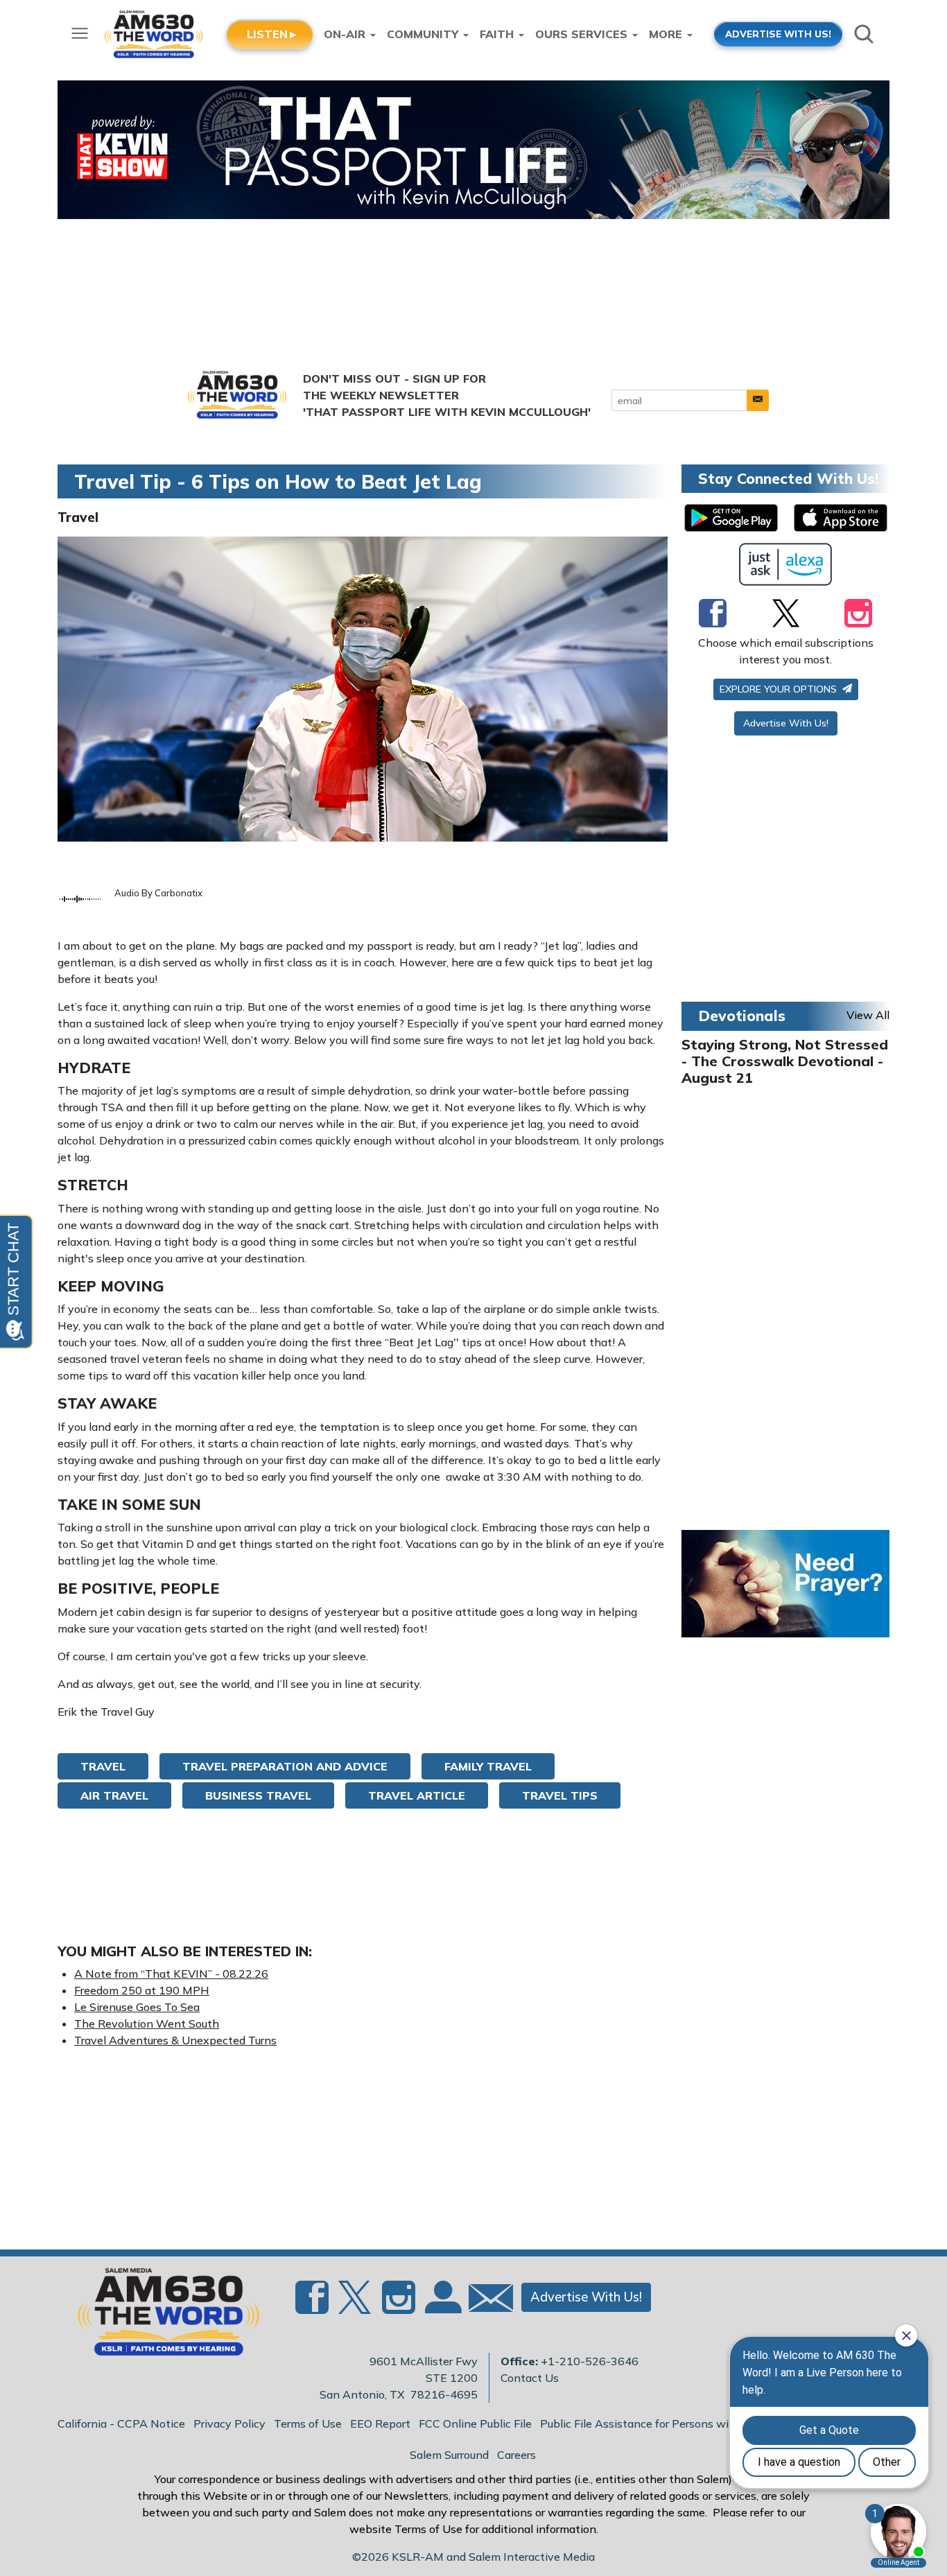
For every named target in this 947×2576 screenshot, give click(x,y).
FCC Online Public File (475, 2423)
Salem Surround (449, 2455)
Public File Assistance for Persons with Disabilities (670, 2423)
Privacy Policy (229, 2423)
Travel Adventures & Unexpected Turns (175, 2040)
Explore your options (780, 689)
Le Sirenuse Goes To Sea (137, 2007)
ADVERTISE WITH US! (778, 34)
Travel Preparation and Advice (285, 1766)
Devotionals (742, 1016)
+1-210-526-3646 (590, 2361)
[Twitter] (786, 613)
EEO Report (380, 2423)
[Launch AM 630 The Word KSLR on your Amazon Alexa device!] (786, 564)
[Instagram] (858, 613)
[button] (758, 400)
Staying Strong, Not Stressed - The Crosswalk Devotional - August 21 (785, 1061)
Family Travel (488, 1766)
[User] (442, 2306)
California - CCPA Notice (121, 2423)
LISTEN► (273, 34)
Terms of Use (308, 2423)
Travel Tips (560, 1795)
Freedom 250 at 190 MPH (142, 1990)
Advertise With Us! (786, 723)
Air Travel (114, 1795)
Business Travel (258, 1795)
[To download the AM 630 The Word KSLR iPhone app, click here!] (841, 518)
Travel (78, 517)
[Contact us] (485, 2301)
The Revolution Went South (147, 2024)
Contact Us (530, 2378)
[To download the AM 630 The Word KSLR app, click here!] (731, 518)
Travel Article (417, 1795)
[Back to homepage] (161, 2316)
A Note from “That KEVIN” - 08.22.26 (171, 1974)
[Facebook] (713, 613)
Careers (516, 2455)
